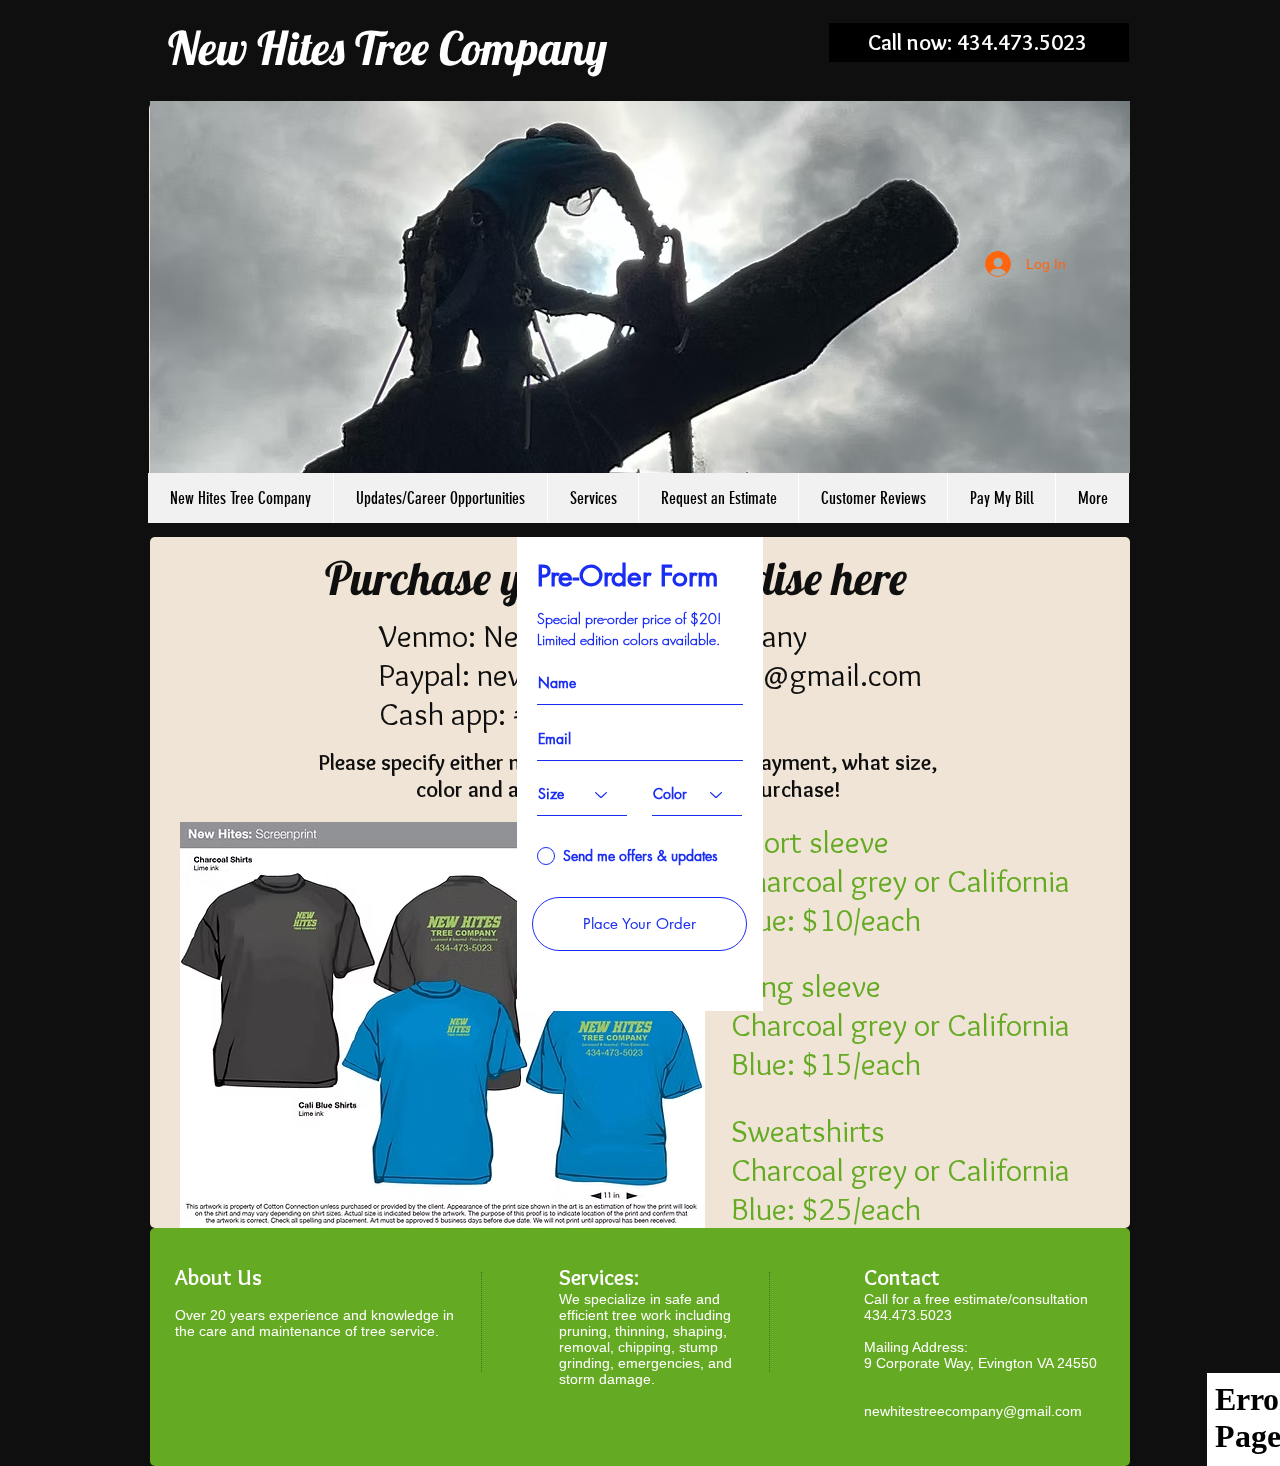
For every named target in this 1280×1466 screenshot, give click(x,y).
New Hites (256, 48)
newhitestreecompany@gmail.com (973, 1411)
